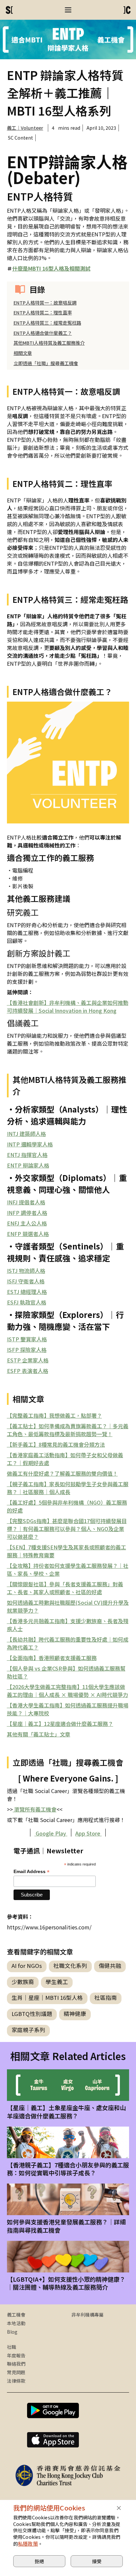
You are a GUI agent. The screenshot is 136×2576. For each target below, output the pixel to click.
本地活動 (16, 2323)
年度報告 (16, 2355)
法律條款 (16, 2381)
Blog (12, 2332)
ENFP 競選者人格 (28, 1234)
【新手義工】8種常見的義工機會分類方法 (56, 1444)
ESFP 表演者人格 (28, 1371)
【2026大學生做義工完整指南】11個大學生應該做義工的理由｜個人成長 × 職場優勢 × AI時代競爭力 (68, 1691)
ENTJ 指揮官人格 (27, 1155)
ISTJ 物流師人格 (26, 1271)
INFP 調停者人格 (27, 1213)
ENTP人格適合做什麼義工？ (43, 333)
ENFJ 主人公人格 (27, 1223)
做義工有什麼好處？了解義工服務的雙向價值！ (62, 1473)
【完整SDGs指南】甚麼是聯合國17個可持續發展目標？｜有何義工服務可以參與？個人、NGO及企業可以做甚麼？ (67, 1529)
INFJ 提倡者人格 (26, 1202)
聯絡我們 (16, 2364)
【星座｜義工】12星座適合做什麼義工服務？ (60, 1724)
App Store (88, 1833)
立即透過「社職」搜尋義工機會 (46, 363)
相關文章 (23, 353)
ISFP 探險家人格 (27, 1350)
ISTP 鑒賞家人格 (27, 1339)
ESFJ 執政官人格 (27, 1302)
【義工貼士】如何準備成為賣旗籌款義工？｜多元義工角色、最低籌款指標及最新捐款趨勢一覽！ (68, 1430)
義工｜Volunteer (25, 128)
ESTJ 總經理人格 (27, 1292)
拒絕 (39, 2561)
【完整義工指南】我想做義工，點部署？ (54, 1415)
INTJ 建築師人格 (26, 1134)
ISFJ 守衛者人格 (26, 1281)
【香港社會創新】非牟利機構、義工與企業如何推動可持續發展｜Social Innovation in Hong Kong (68, 1006)
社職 (12, 2347)
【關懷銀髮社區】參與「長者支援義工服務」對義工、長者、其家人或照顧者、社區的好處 (65, 1588)
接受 (97, 2561)
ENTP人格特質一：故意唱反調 (45, 303)
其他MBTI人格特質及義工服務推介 (49, 343)
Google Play (51, 1833)
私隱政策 (28, 2544)
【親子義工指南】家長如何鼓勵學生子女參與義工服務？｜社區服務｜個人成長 (68, 1488)
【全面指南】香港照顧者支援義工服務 (52, 1658)
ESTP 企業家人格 (28, 1360)
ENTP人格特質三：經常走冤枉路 (47, 323)
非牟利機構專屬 (87, 2315)
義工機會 (16, 2315)
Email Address (32, 1872)
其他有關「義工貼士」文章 (39, 1734)
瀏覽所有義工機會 (35, 1809)
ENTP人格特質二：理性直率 (43, 312)
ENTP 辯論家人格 (28, 1165)
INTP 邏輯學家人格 (30, 1144)
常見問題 (16, 2372)
